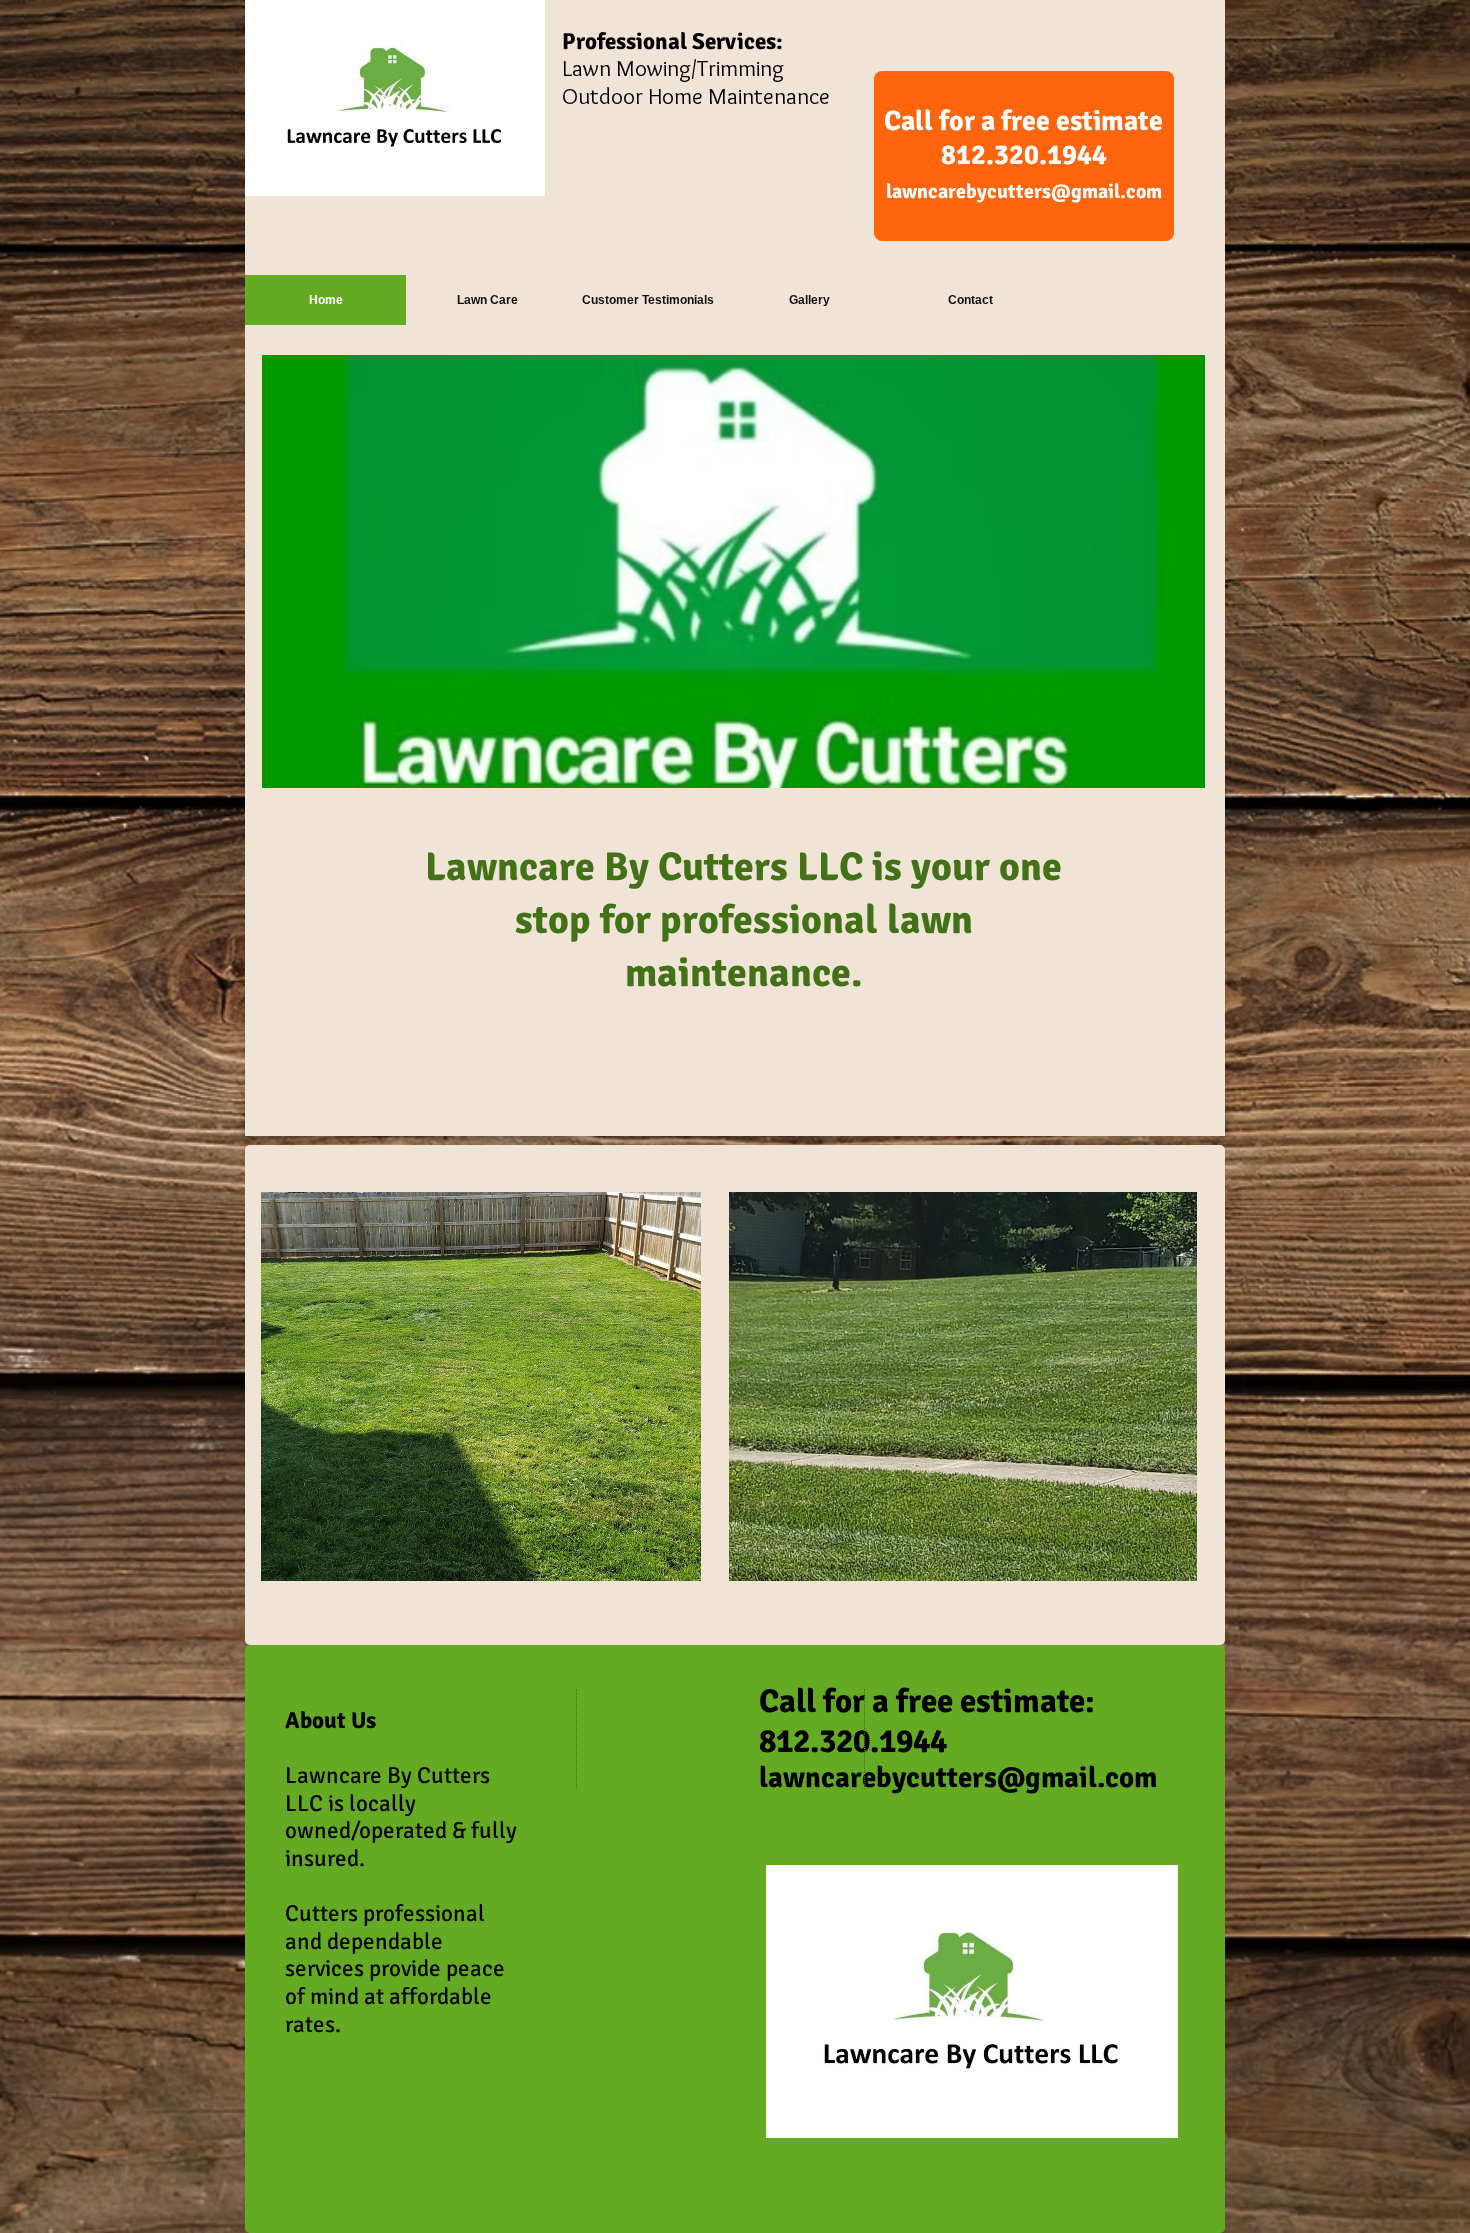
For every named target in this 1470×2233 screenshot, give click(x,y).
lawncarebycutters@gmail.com (1024, 191)
